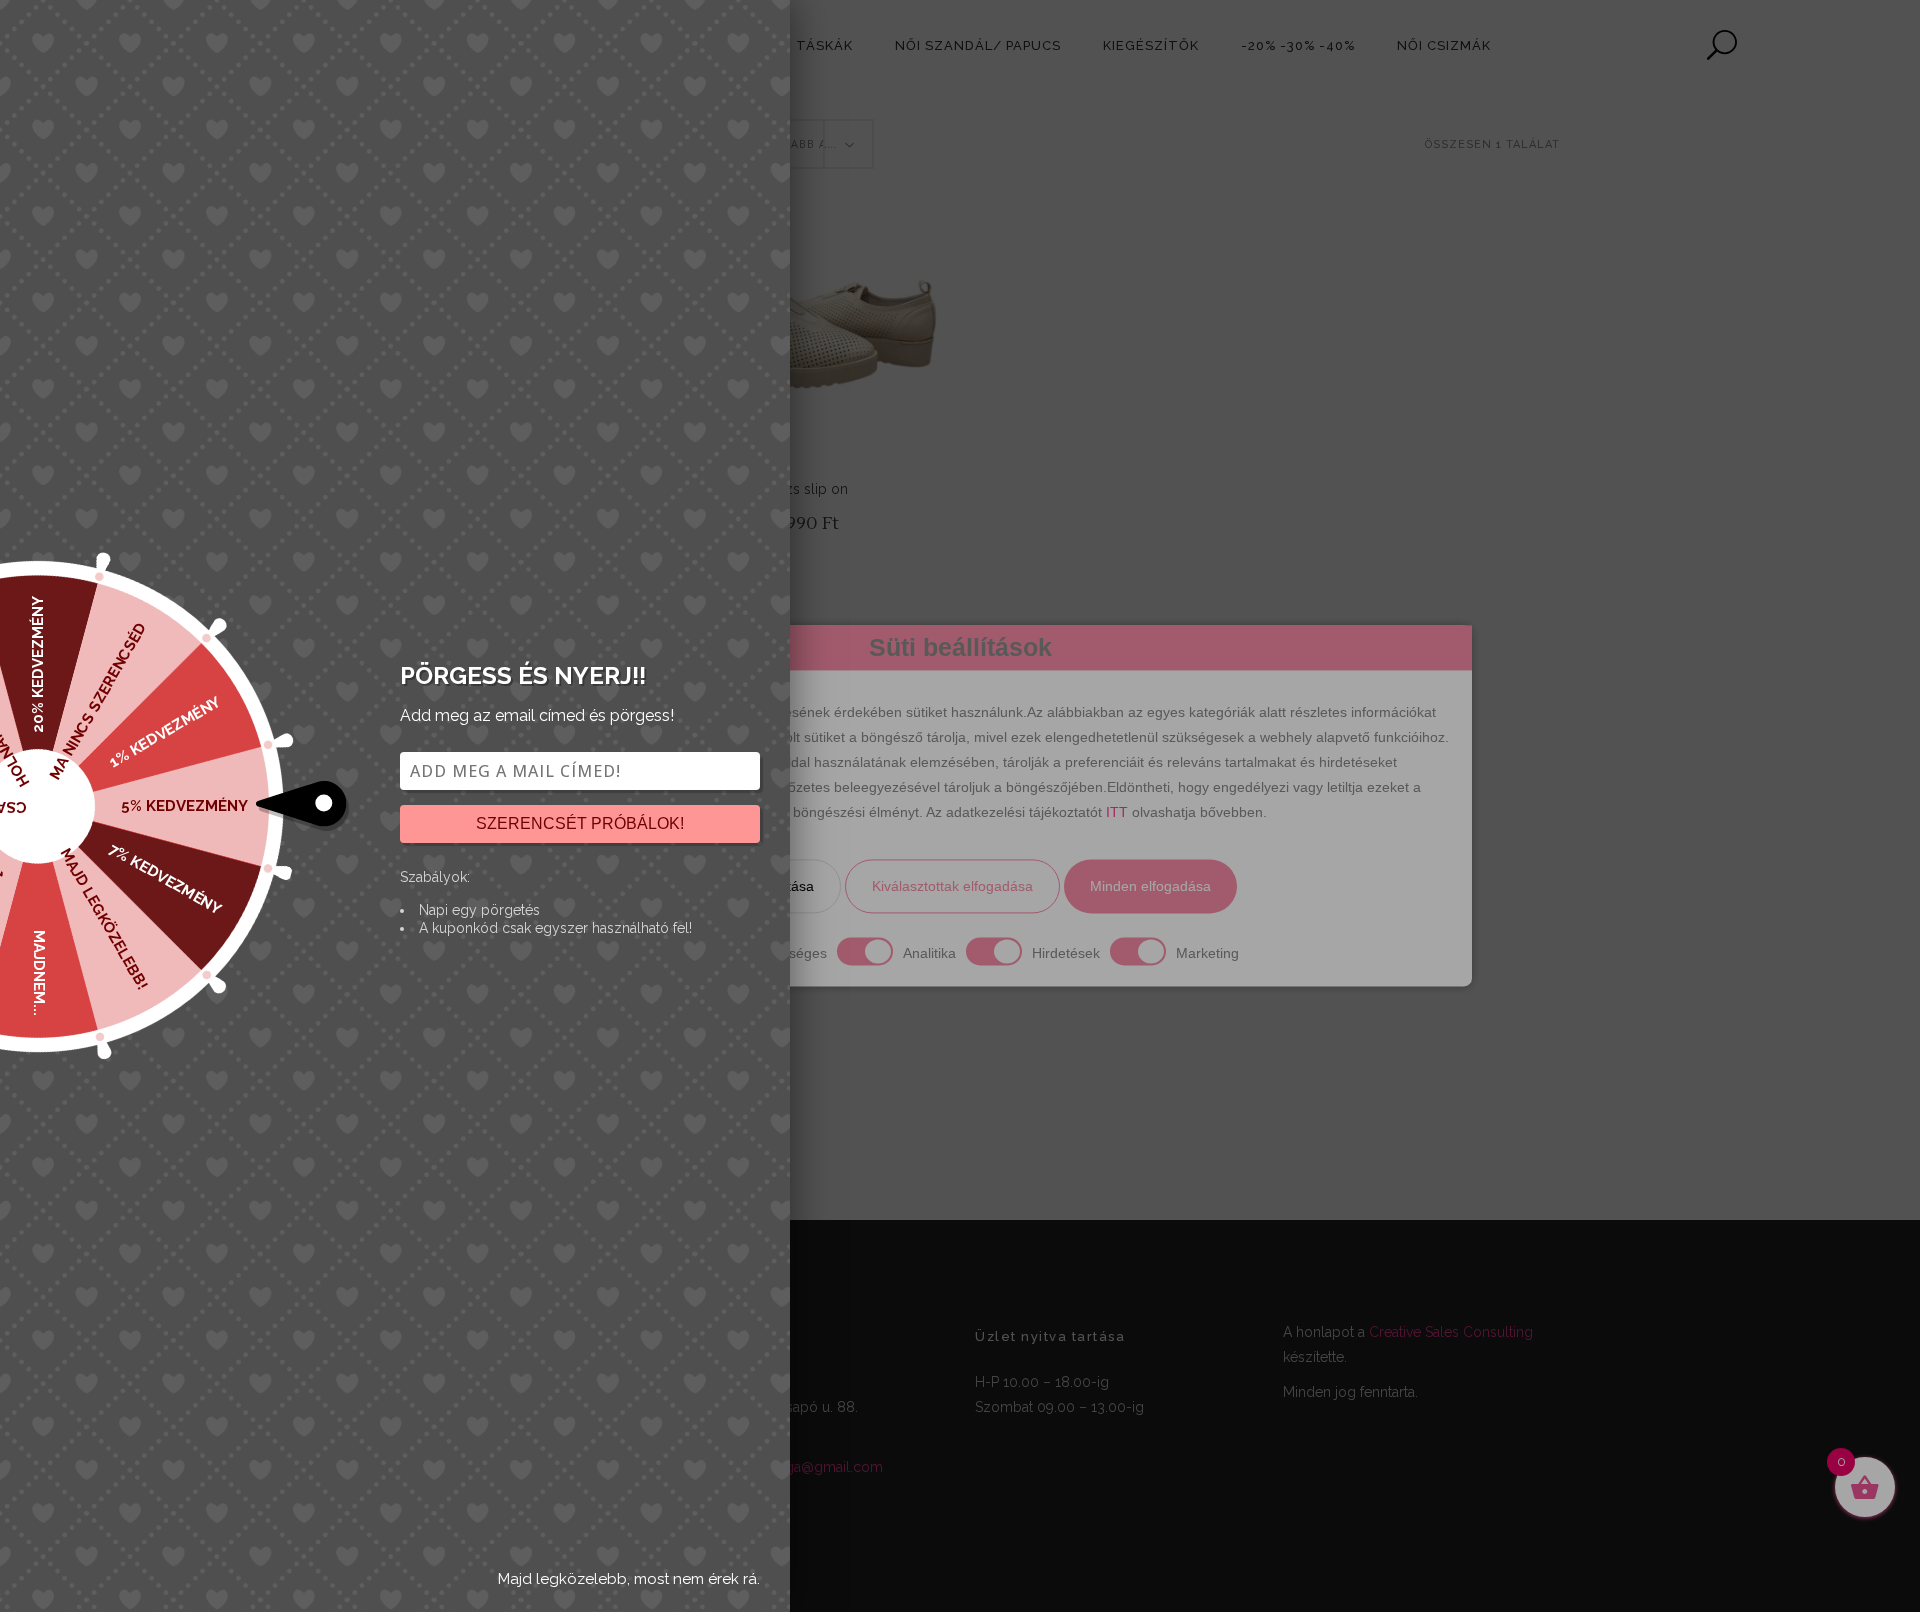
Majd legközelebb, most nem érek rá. (629, 1579)
